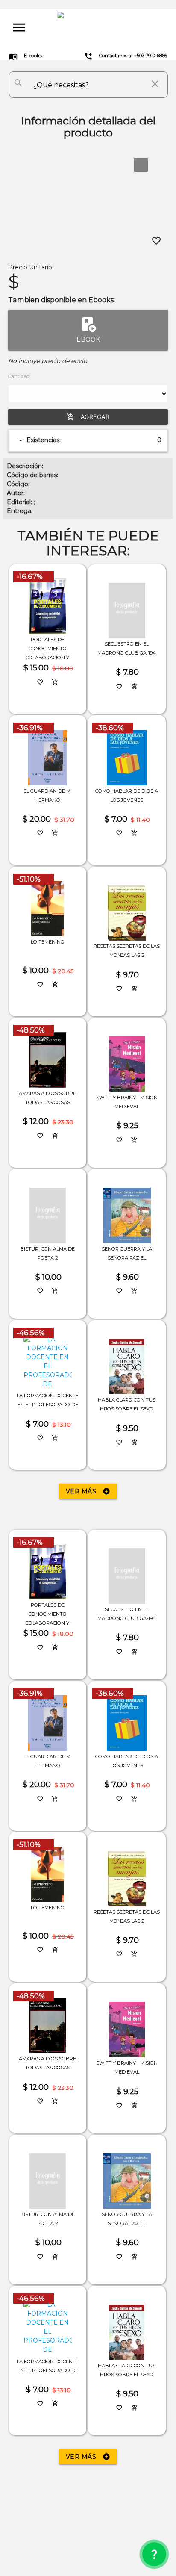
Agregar (88, 417)
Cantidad (19, 376)
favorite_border (156, 241)
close (155, 84)
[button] (141, 165)
